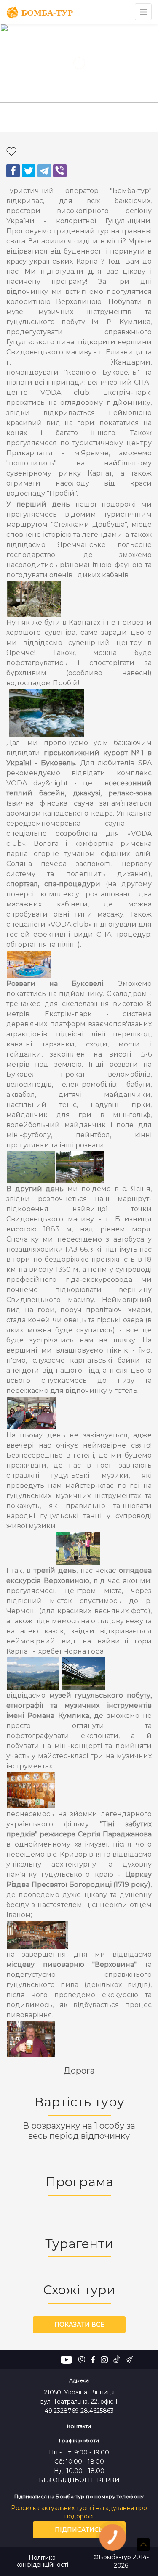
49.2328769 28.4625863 (79, 2411)
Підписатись (79, 2530)
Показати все (79, 2325)
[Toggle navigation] (143, 12)
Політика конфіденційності (42, 2561)
